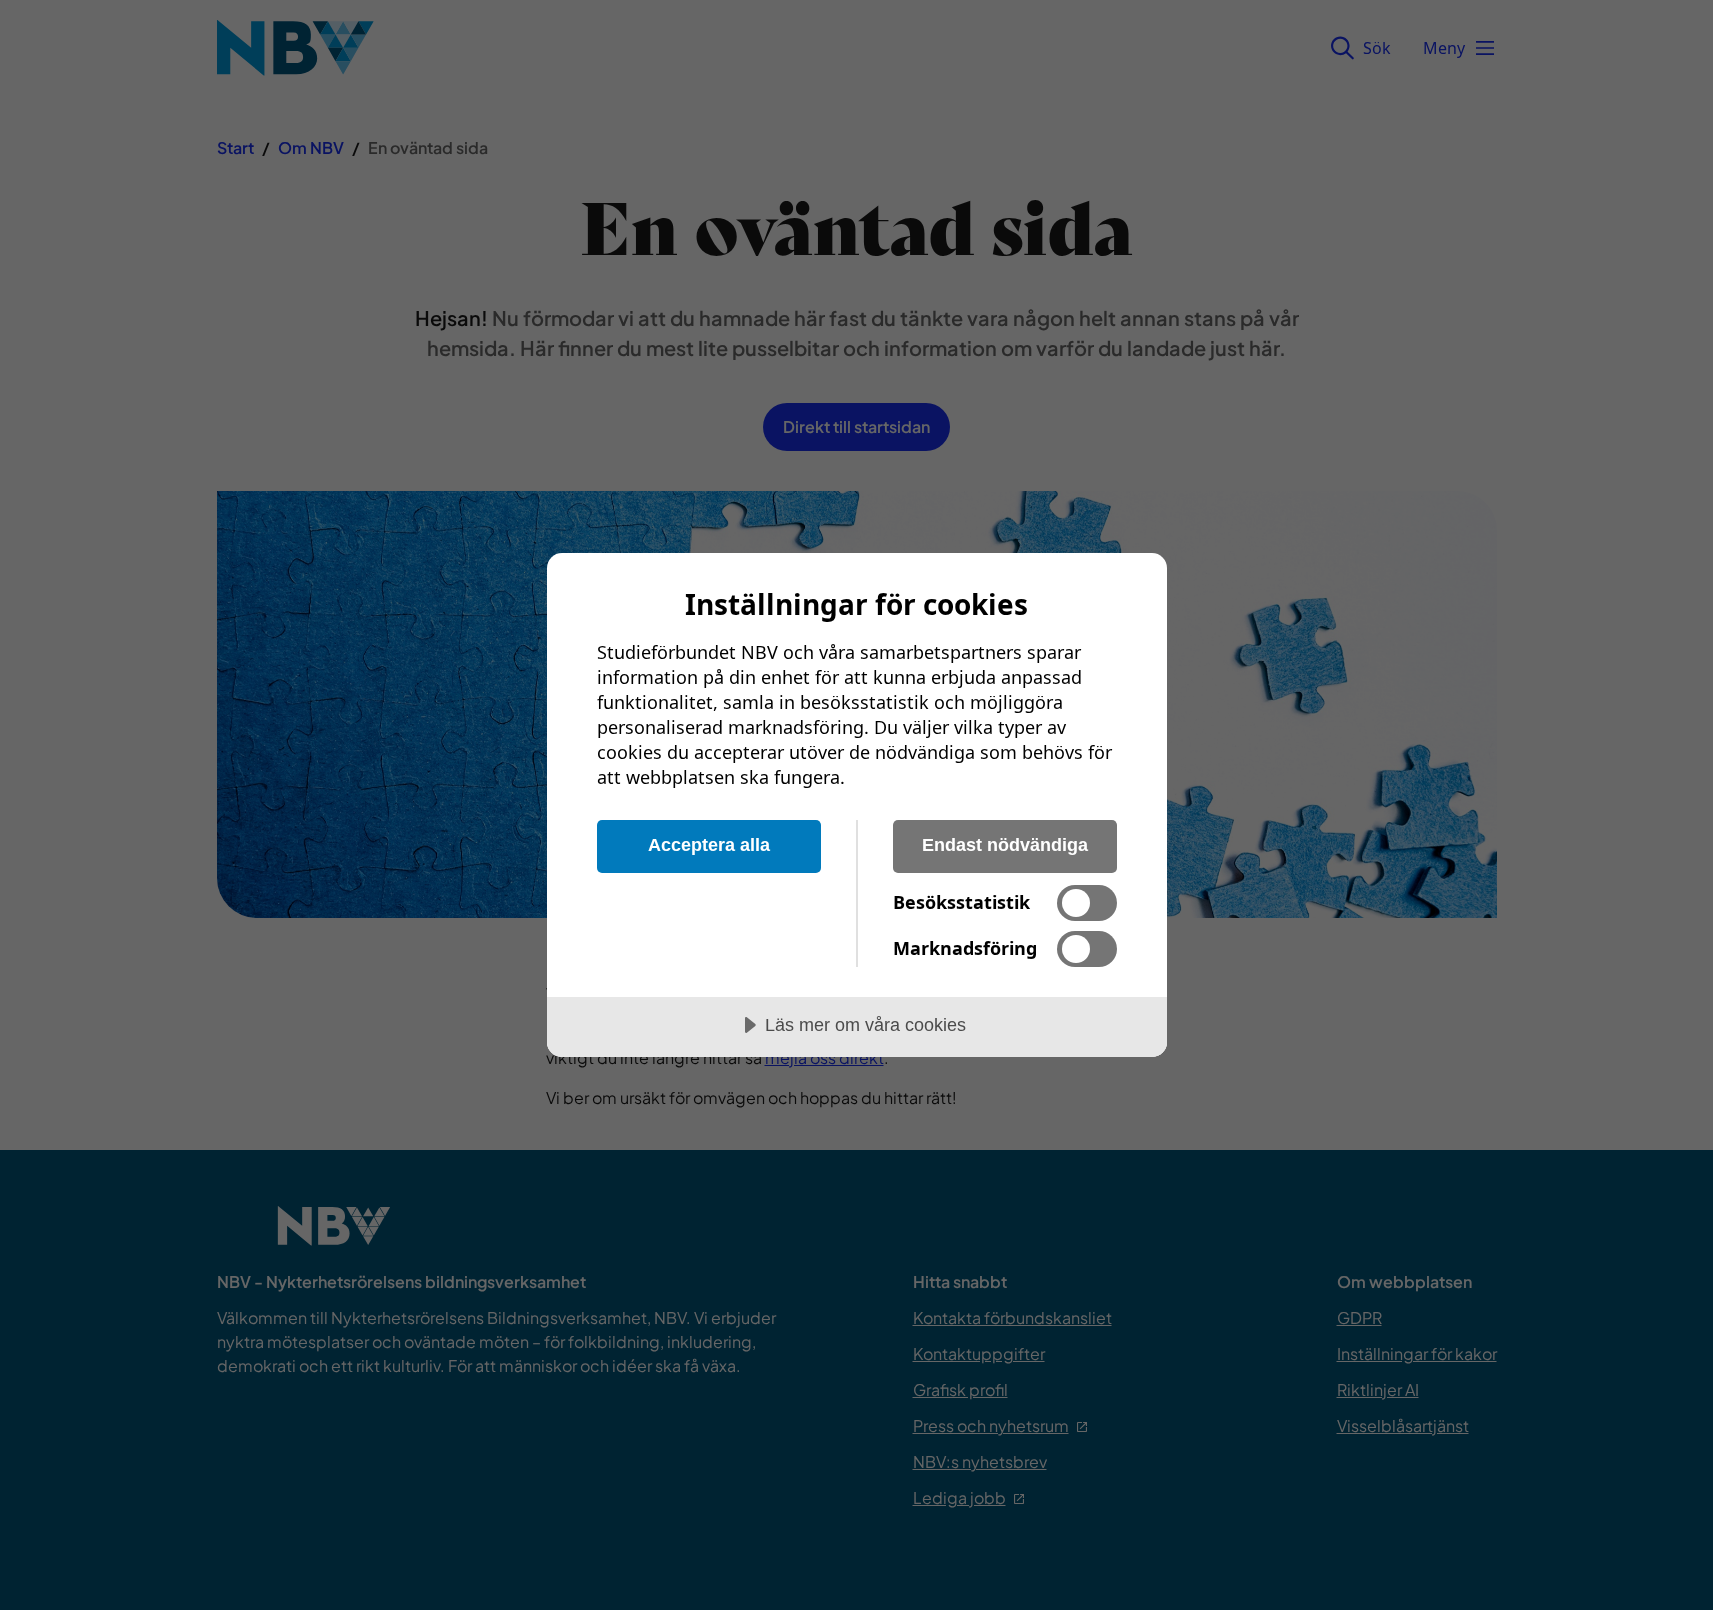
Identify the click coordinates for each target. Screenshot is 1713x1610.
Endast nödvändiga (1005, 845)
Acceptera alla (709, 845)
